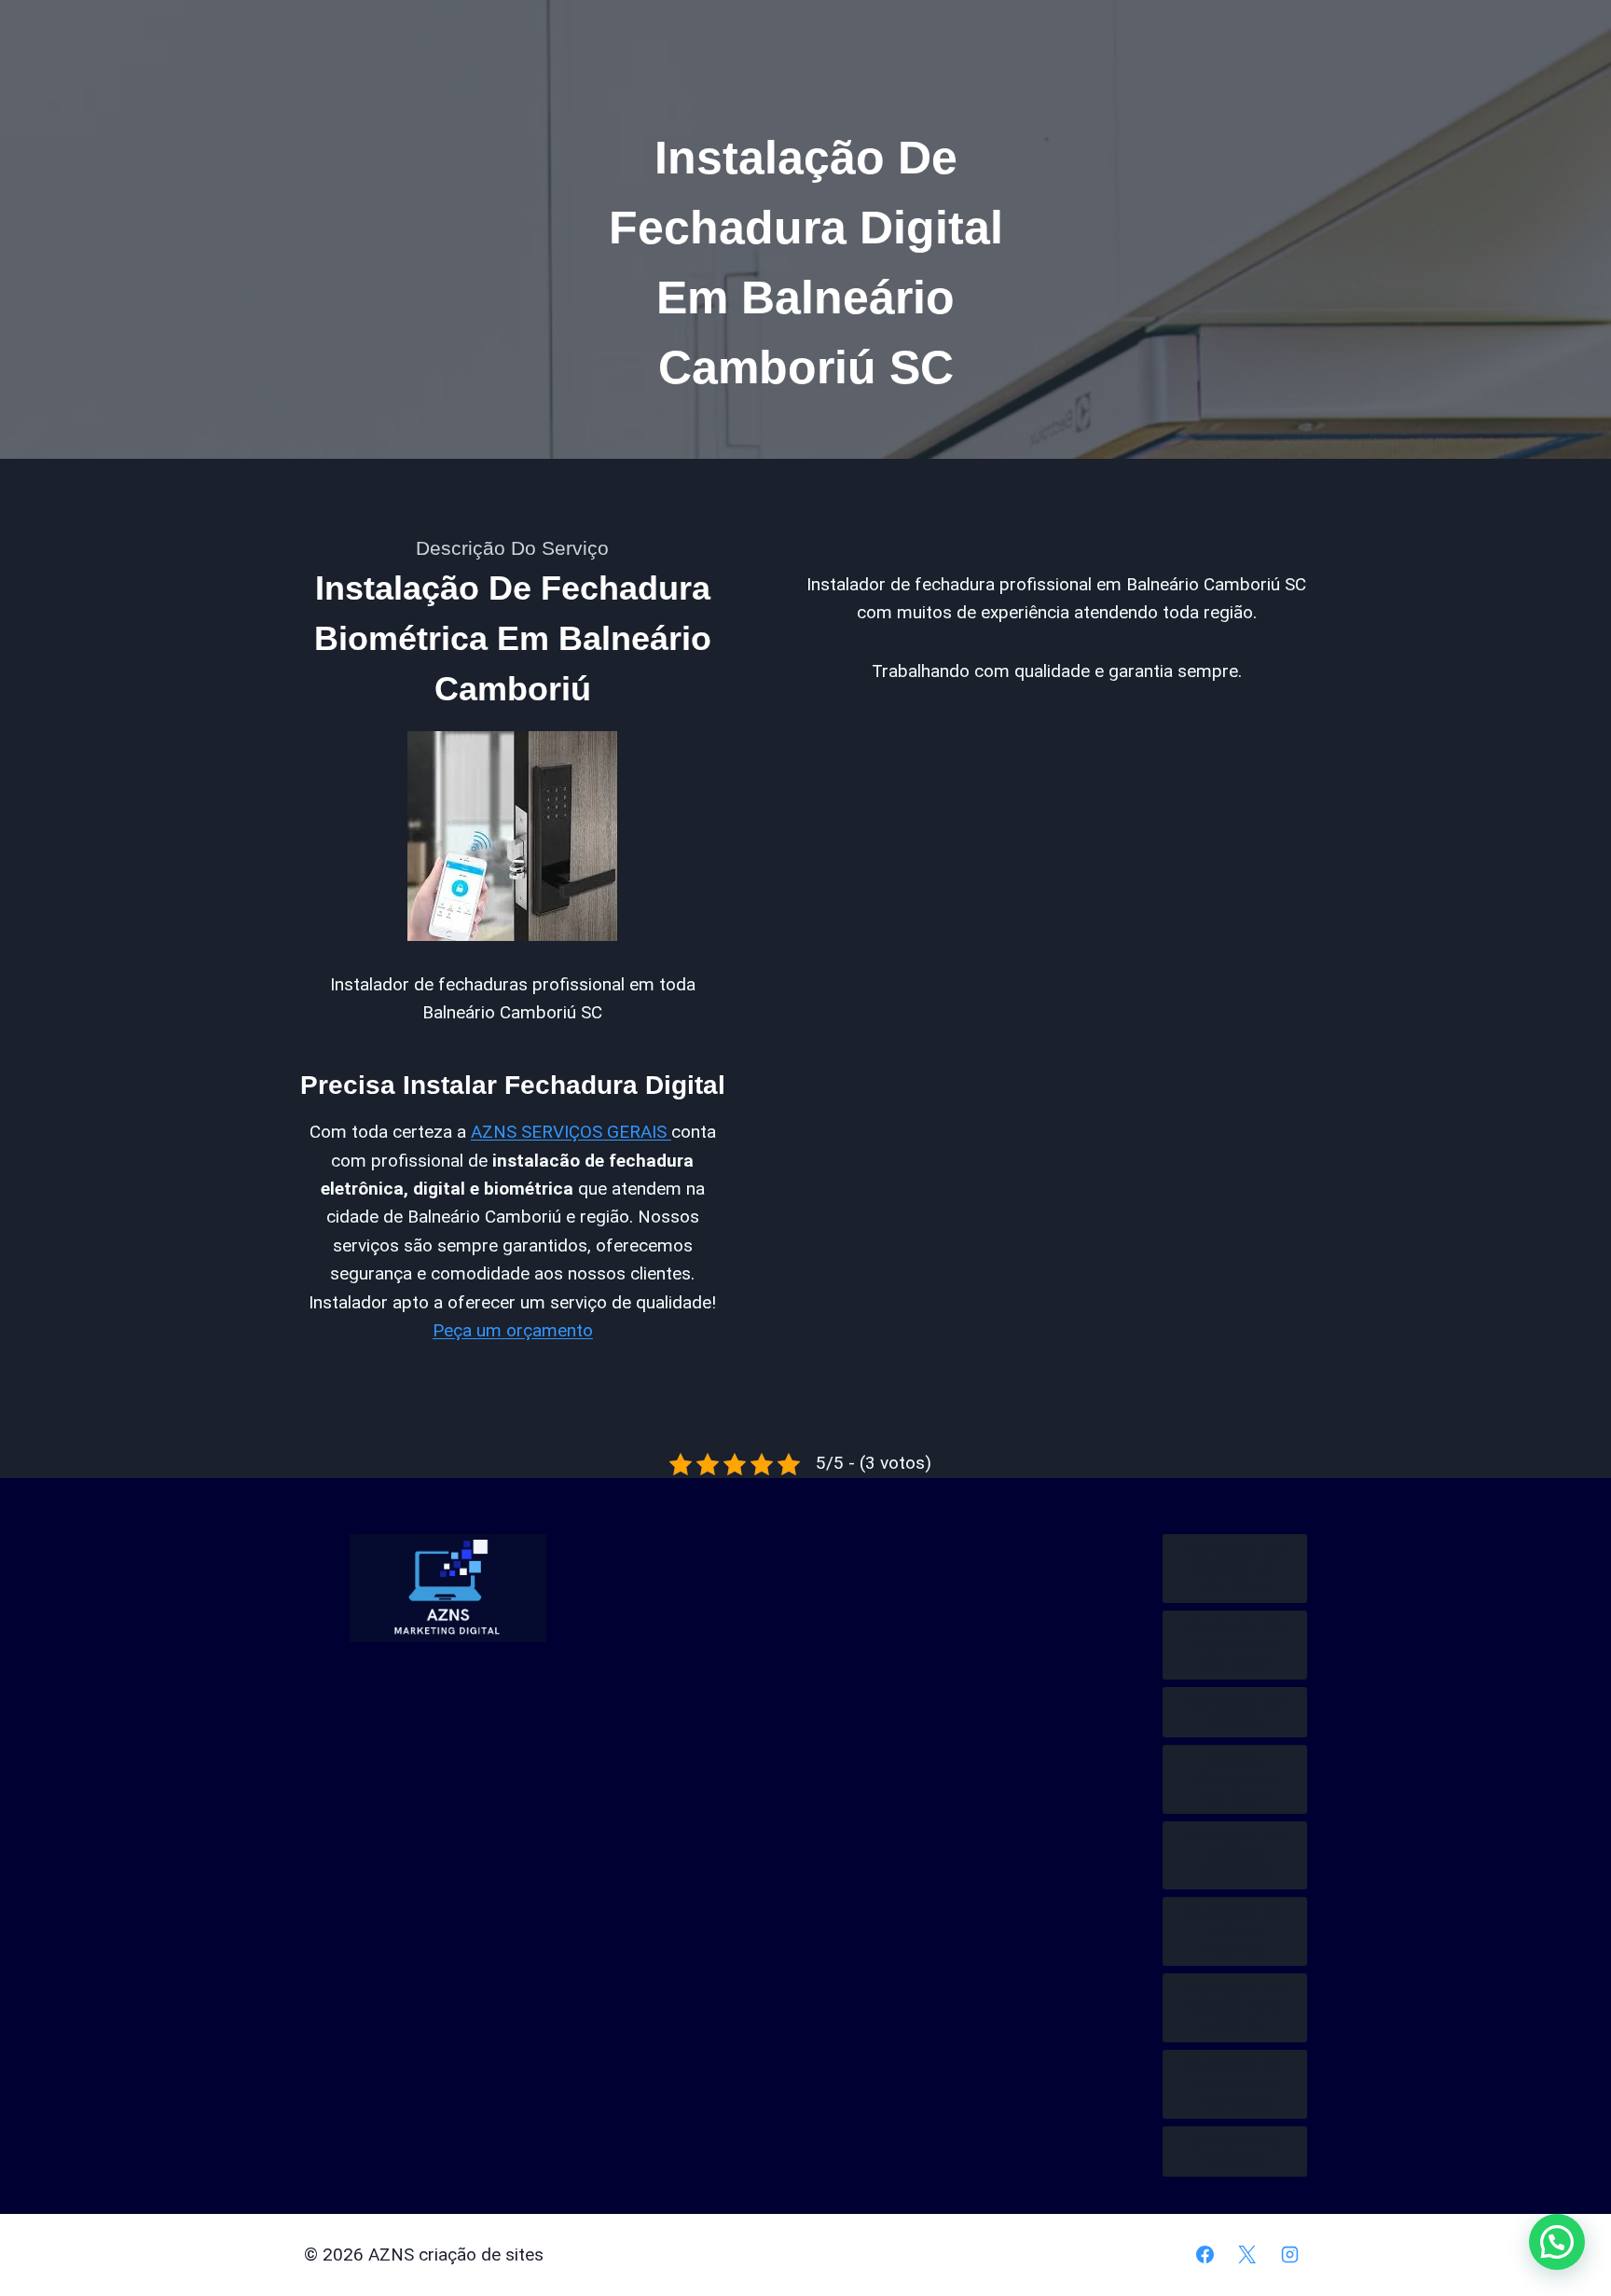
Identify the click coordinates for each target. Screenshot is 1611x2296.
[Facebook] (1205, 2255)
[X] (1247, 2255)
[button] (1557, 2242)
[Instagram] (1290, 2255)
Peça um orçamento (513, 1330)
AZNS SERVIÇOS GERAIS (571, 1132)
